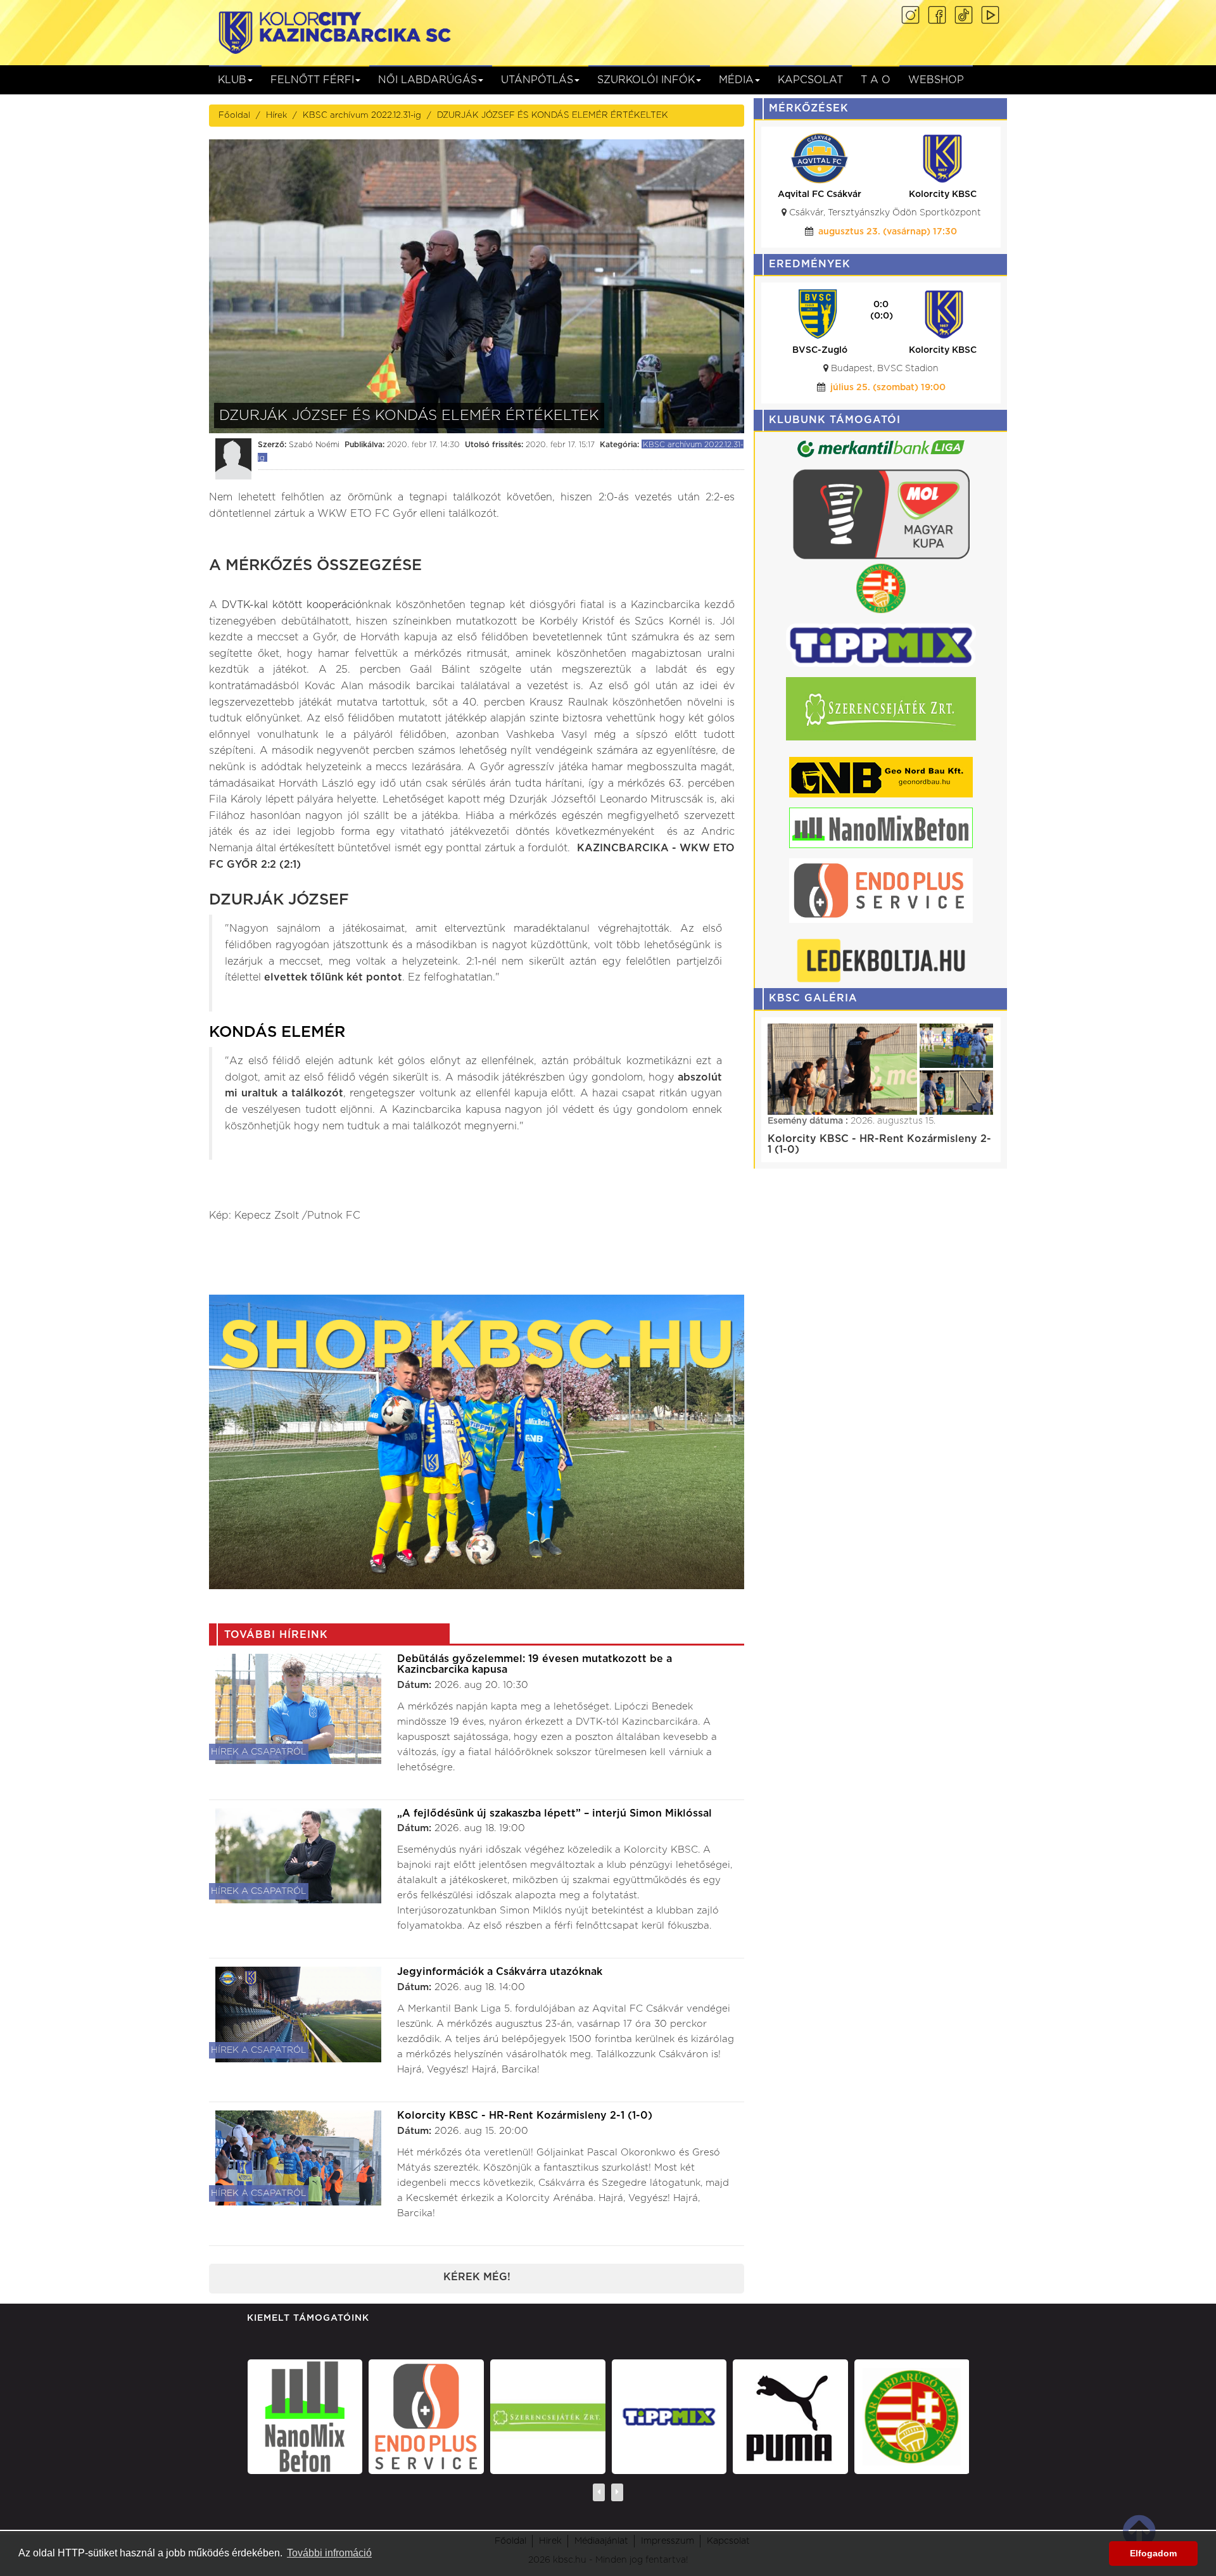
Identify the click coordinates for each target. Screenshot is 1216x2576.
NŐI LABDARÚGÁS (427, 80)
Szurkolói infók (646, 80)
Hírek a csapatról (259, 1752)
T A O (876, 80)
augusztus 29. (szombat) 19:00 (888, 232)
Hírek (276, 115)
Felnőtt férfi (312, 80)
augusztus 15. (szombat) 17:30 (888, 388)
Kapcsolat (810, 80)
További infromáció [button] (329, 2553)
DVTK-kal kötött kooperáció (292, 605)
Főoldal (234, 115)
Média (736, 80)
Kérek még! (477, 2277)
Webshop (936, 80)
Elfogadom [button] (1153, 2553)
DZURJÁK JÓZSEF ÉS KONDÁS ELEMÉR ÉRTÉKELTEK (553, 115)
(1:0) (881, 316)
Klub (232, 80)
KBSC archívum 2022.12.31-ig (362, 115)
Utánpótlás (537, 80)
